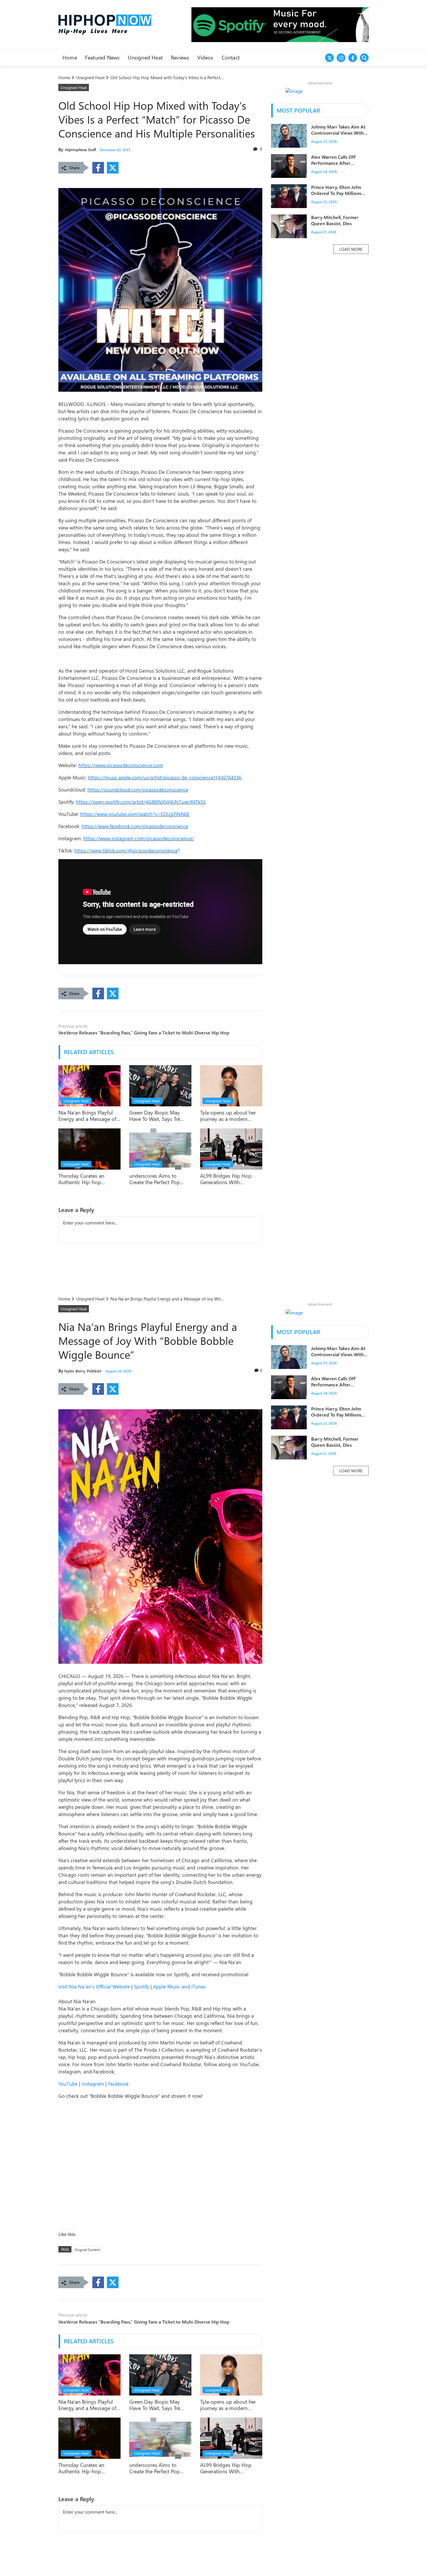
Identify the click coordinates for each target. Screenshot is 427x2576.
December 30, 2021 (115, 150)
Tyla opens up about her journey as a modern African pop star (228, 1116)
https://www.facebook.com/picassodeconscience (135, 826)
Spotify (141, 1986)
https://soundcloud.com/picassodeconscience (138, 790)
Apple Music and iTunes (179, 1986)
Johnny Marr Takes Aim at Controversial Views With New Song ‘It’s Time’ (338, 130)
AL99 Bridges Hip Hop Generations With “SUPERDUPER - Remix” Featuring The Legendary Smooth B (228, 1179)
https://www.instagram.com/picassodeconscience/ (139, 838)
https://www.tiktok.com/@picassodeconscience (126, 850)
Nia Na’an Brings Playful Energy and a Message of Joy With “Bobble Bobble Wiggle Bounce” (87, 1116)
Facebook (118, 2084)
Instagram (93, 2084)
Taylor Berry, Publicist (80, 1371)
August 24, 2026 (324, 172)
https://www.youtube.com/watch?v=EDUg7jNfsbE (135, 814)
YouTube (68, 2084)
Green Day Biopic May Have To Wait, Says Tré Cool (155, 1116)
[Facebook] (98, 168)
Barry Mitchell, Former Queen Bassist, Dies (335, 221)
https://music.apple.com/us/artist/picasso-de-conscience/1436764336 (165, 777)
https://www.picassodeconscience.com (121, 765)
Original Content (87, 2250)
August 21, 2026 (324, 232)
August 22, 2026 (324, 202)
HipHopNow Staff (77, 150)
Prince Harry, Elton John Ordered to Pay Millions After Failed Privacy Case (337, 190)
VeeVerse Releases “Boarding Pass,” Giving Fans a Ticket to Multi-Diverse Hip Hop (144, 1033)
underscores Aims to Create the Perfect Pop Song (155, 1179)
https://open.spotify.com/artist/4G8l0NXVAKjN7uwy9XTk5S (141, 802)
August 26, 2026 (118, 1371)
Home (65, 77)
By (61, 149)
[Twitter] (113, 168)
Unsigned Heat (91, 77)
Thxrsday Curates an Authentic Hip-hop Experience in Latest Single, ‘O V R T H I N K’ (89, 1179)
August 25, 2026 (324, 142)
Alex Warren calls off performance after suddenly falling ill (333, 160)
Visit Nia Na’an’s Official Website (94, 1986)
